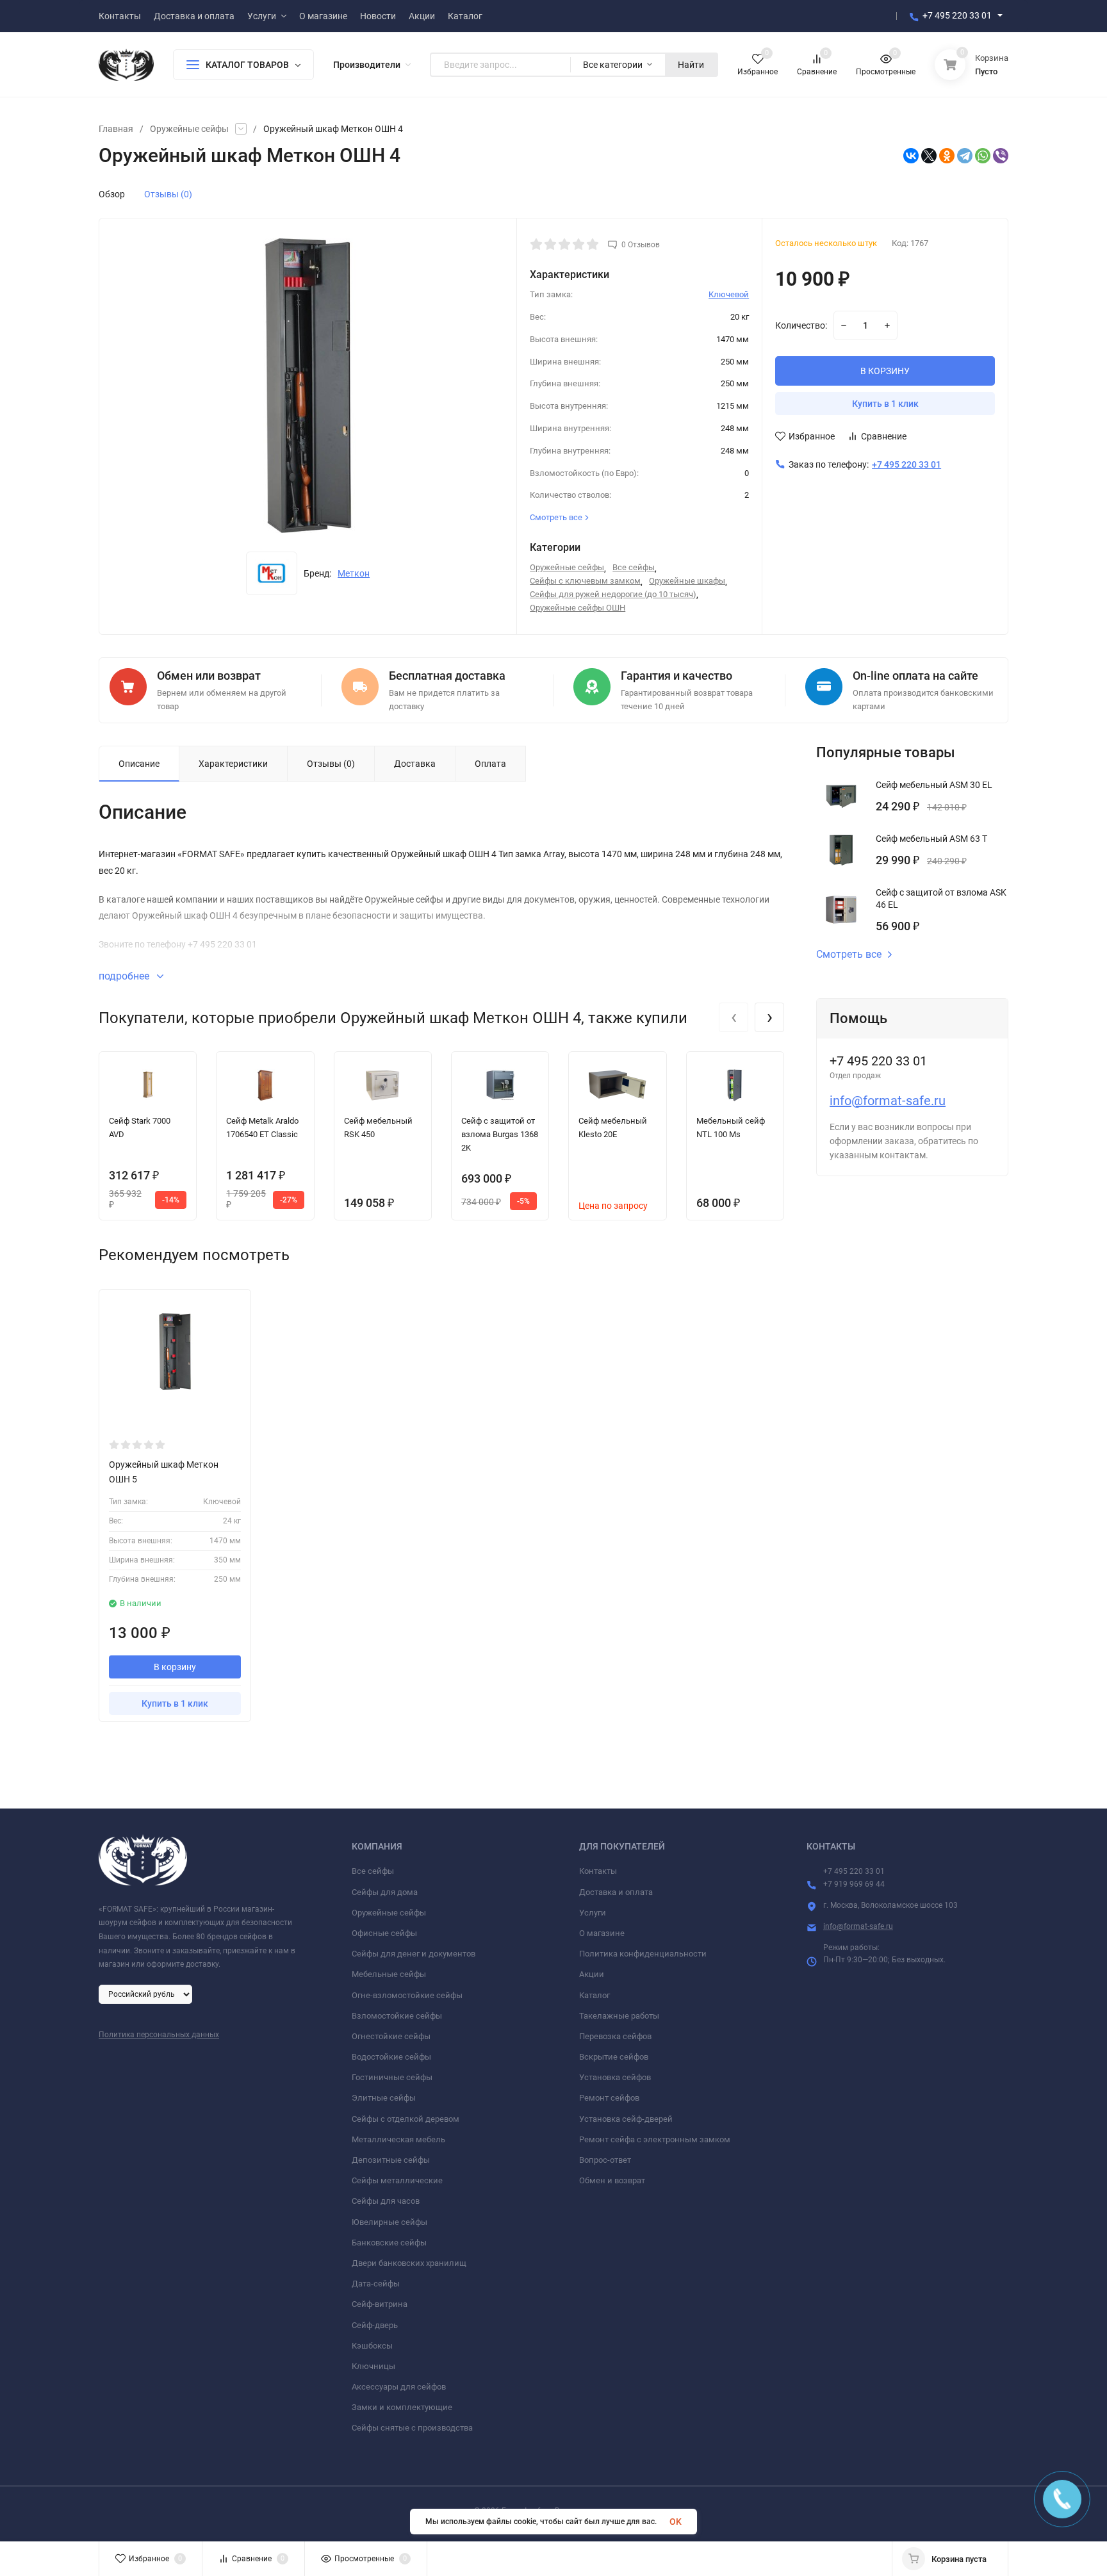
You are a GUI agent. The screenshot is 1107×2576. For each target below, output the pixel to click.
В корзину (175, 1667)
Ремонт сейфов (609, 2098)
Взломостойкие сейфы (397, 2016)
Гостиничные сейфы (392, 2077)
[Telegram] (965, 156)
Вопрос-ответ (605, 2160)
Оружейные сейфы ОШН (578, 608)
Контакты (598, 1871)
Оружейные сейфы (189, 129)
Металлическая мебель (398, 2139)
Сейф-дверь (375, 2325)
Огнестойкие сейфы (391, 2036)
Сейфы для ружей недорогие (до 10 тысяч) (613, 594)
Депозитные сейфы (391, 2160)
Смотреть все (849, 955)
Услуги (593, 1913)
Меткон (354, 573)
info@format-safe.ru (888, 1101)
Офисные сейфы (384, 1933)
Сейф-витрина (380, 2304)
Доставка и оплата (616, 1892)
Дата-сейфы (376, 2284)
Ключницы (373, 2366)
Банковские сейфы (389, 2243)
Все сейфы (634, 567)
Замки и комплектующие (402, 2407)
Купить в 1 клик (885, 404)
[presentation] (734, 1017)
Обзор (112, 194)
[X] (929, 156)
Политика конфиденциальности (643, 1954)
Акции (592, 1974)
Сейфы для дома (385, 1892)
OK (676, 2522)
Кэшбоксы (372, 2346)
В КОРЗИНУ (885, 371)
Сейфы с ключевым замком (585, 581)
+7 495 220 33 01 (957, 15)
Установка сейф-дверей (626, 2119)
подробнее (125, 976)
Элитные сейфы (384, 2098)
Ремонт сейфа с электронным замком (655, 2139)
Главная (116, 129)
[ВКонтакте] (911, 156)
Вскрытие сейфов (614, 2057)
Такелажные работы (619, 2016)
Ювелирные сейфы (389, 2222)
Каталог (594, 1995)
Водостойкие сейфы (391, 2057)
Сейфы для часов (386, 2201)
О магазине (602, 1933)
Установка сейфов (615, 2077)
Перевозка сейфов (615, 2036)
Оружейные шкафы (687, 581)
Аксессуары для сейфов (399, 2387)
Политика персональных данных (159, 2035)
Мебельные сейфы (389, 1974)
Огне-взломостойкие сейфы (407, 1995)
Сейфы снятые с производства (412, 2428)
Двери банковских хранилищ (409, 2263)
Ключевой (729, 294)
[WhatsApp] (983, 156)
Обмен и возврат (612, 2180)
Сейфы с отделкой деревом (406, 2119)
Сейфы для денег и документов (414, 1954)
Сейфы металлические (397, 2180)
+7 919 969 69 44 (854, 1884)
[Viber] (1001, 156)
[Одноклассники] (947, 156)
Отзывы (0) (168, 194)
